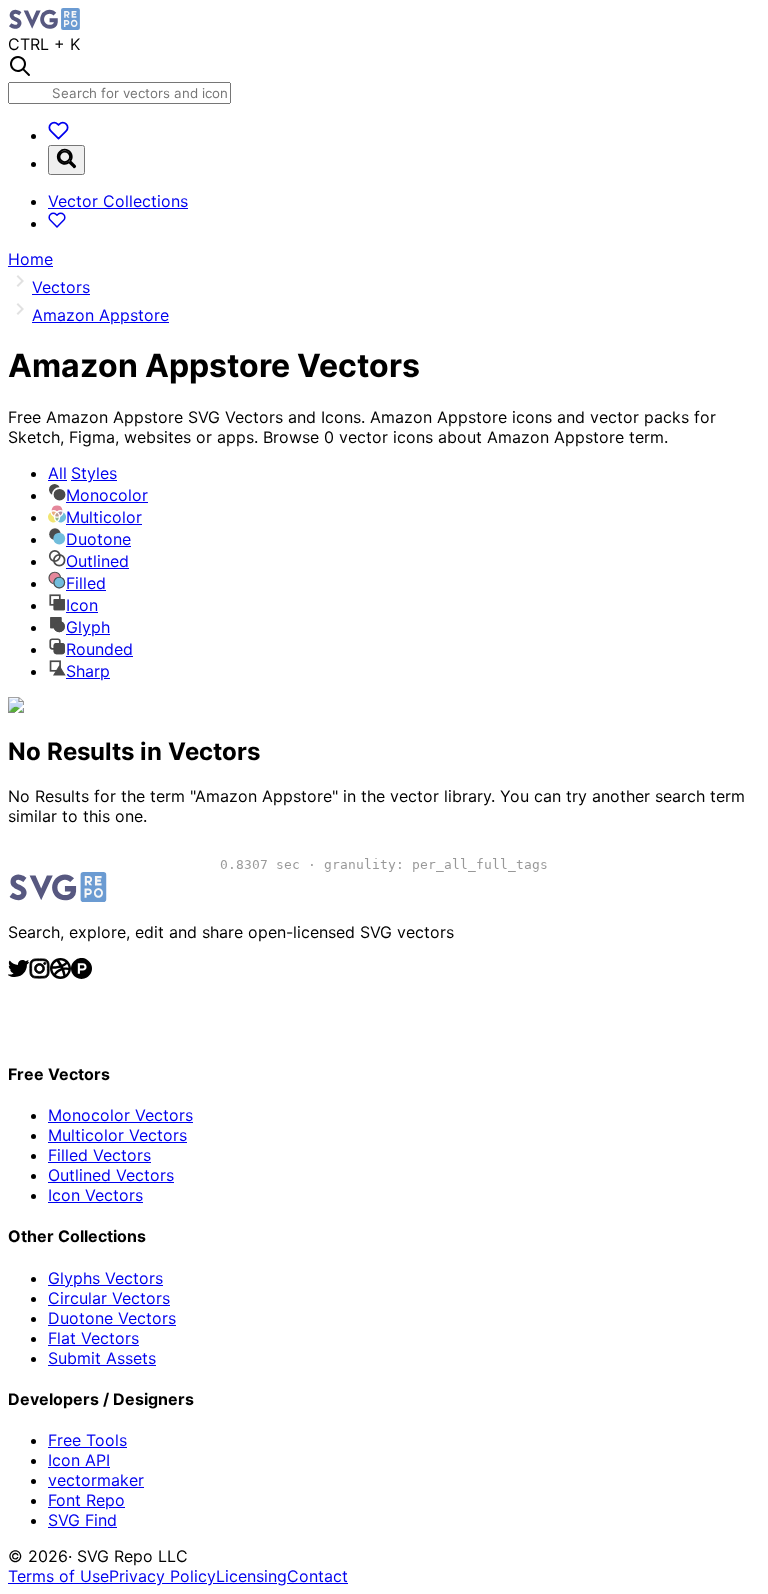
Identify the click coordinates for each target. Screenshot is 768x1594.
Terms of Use (58, 1576)
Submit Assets (102, 1358)
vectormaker (96, 1480)
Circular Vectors (109, 1298)
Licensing (251, 1576)
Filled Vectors (99, 1155)
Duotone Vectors (112, 1318)
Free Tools (87, 1440)
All (82, 473)
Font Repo (86, 1500)
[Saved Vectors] (58, 135)
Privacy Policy (162, 1576)
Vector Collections (118, 201)
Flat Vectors (93, 1338)
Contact (317, 1576)
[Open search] (66, 160)
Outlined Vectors (111, 1175)
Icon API (79, 1460)
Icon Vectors (95, 1195)
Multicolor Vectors (117, 1135)
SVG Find (82, 1520)
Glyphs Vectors (105, 1278)
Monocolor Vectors (120, 1115)
